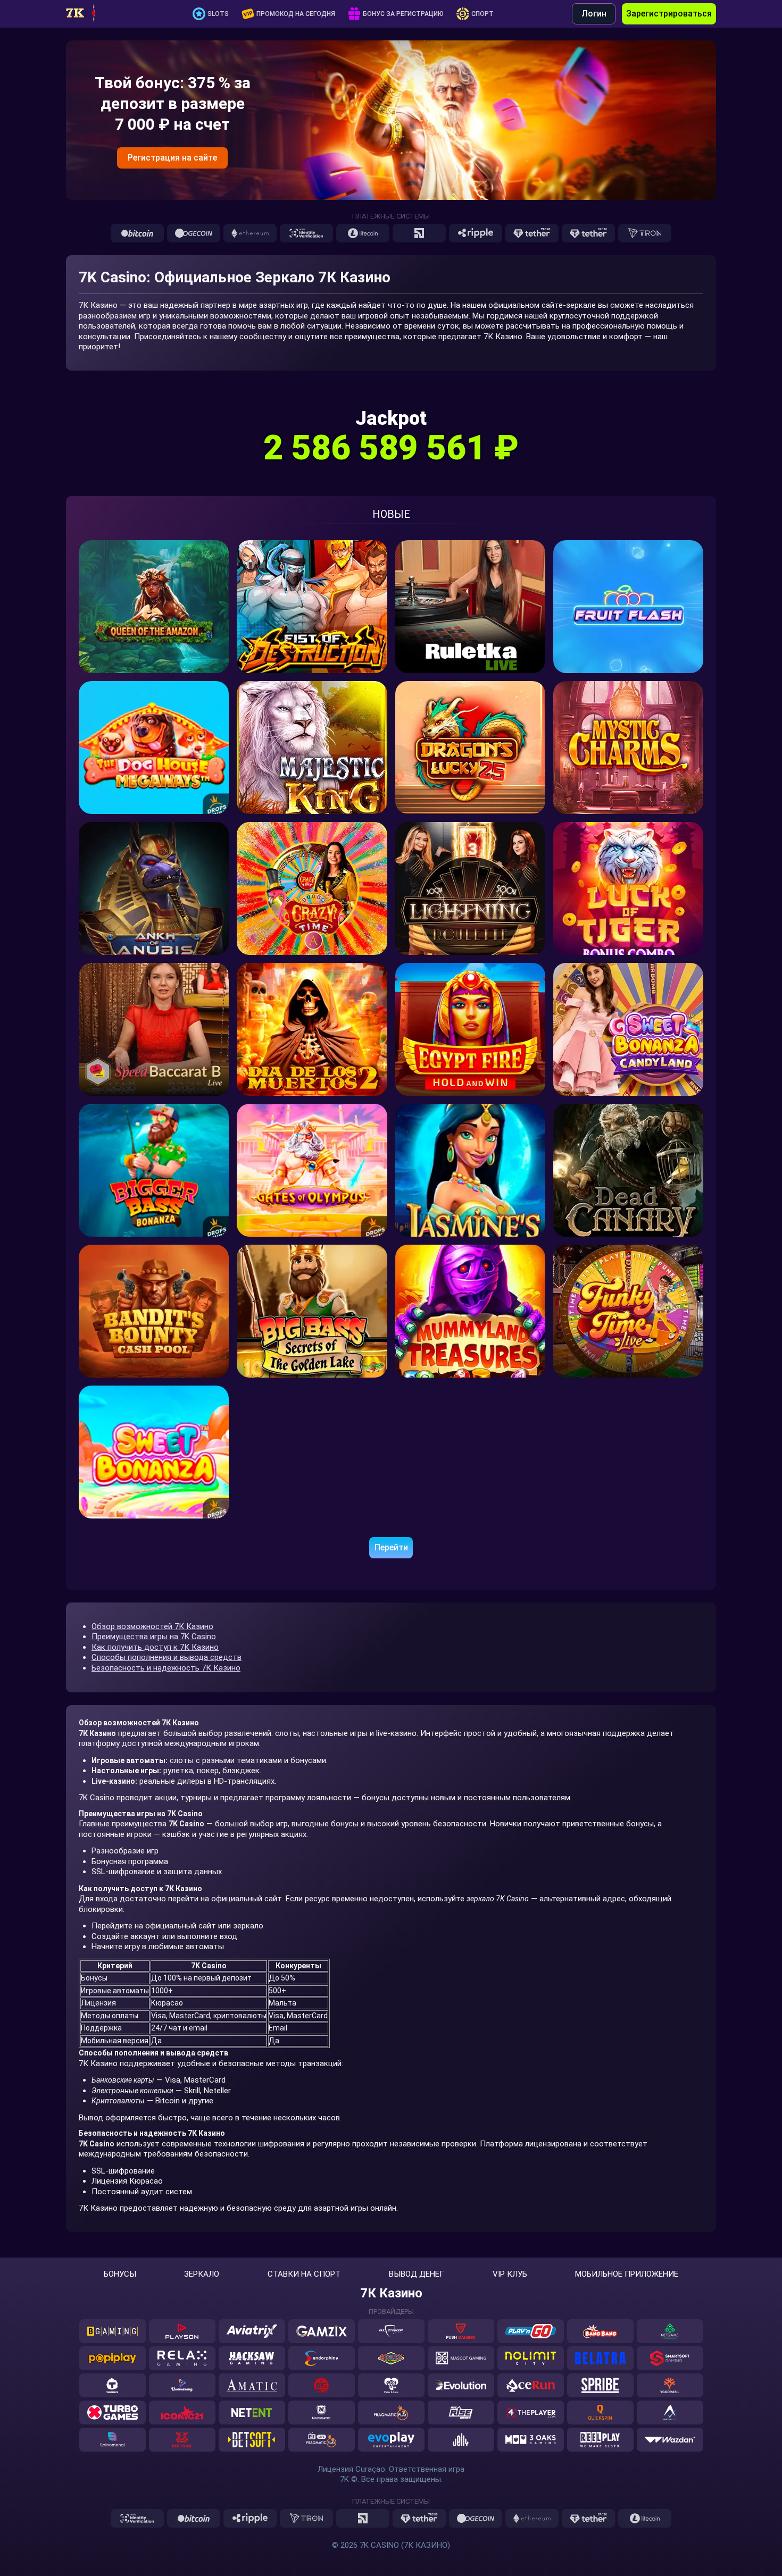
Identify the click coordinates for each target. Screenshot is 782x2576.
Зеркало (202, 2274)
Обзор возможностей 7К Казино (152, 1626)
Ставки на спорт (304, 2274)
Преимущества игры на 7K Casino (154, 1637)
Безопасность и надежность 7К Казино (166, 1668)
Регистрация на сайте (172, 158)
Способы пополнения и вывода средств (167, 1657)
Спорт (482, 14)
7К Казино (391, 2293)
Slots (218, 14)
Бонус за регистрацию (403, 14)
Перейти (391, 1547)
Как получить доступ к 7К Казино (155, 1647)
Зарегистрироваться (669, 14)
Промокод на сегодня (296, 14)
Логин (594, 14)
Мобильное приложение (627, 2274)
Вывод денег (417, 2274)
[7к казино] (90, 14)
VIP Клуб (510, 2274)
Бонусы (120, 2274)
